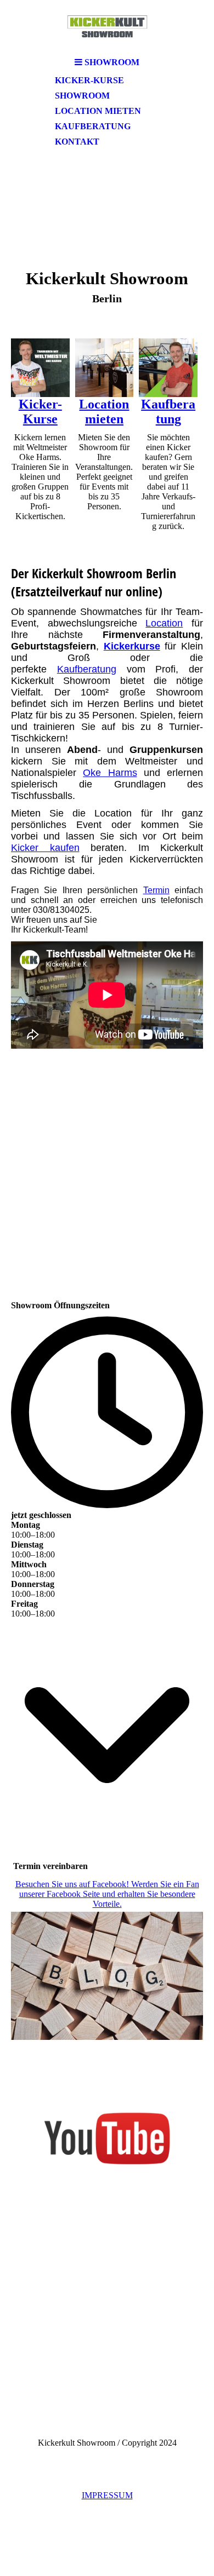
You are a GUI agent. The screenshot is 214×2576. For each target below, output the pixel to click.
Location (164, 623)
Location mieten (98, 111)
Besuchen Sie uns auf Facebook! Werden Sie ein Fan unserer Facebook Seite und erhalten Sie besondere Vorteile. (107, 1894)
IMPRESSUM (107, 2495)
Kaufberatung (93, 126)
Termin (156, 890)
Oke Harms (110, 773)
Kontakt (77, 142)
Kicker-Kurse (89, 80)
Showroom (82, 96)
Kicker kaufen (45, 848)
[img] (107, 26)
